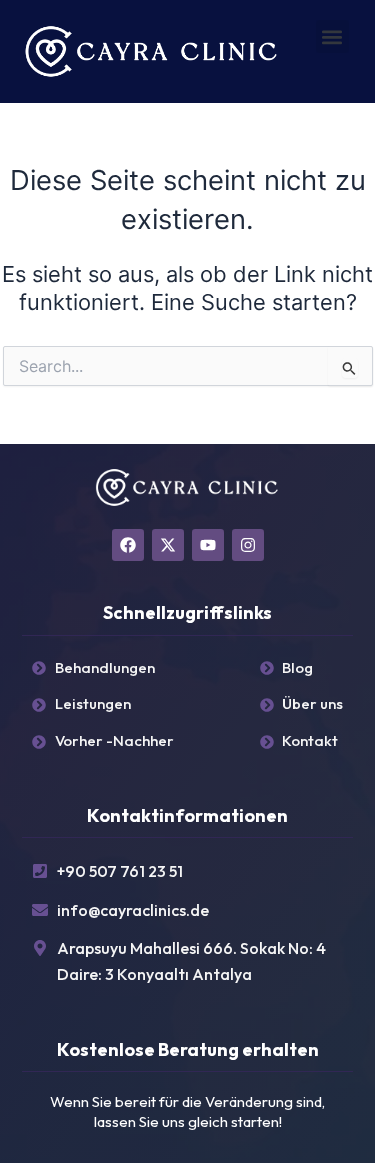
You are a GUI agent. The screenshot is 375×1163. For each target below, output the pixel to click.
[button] (332, 36)
